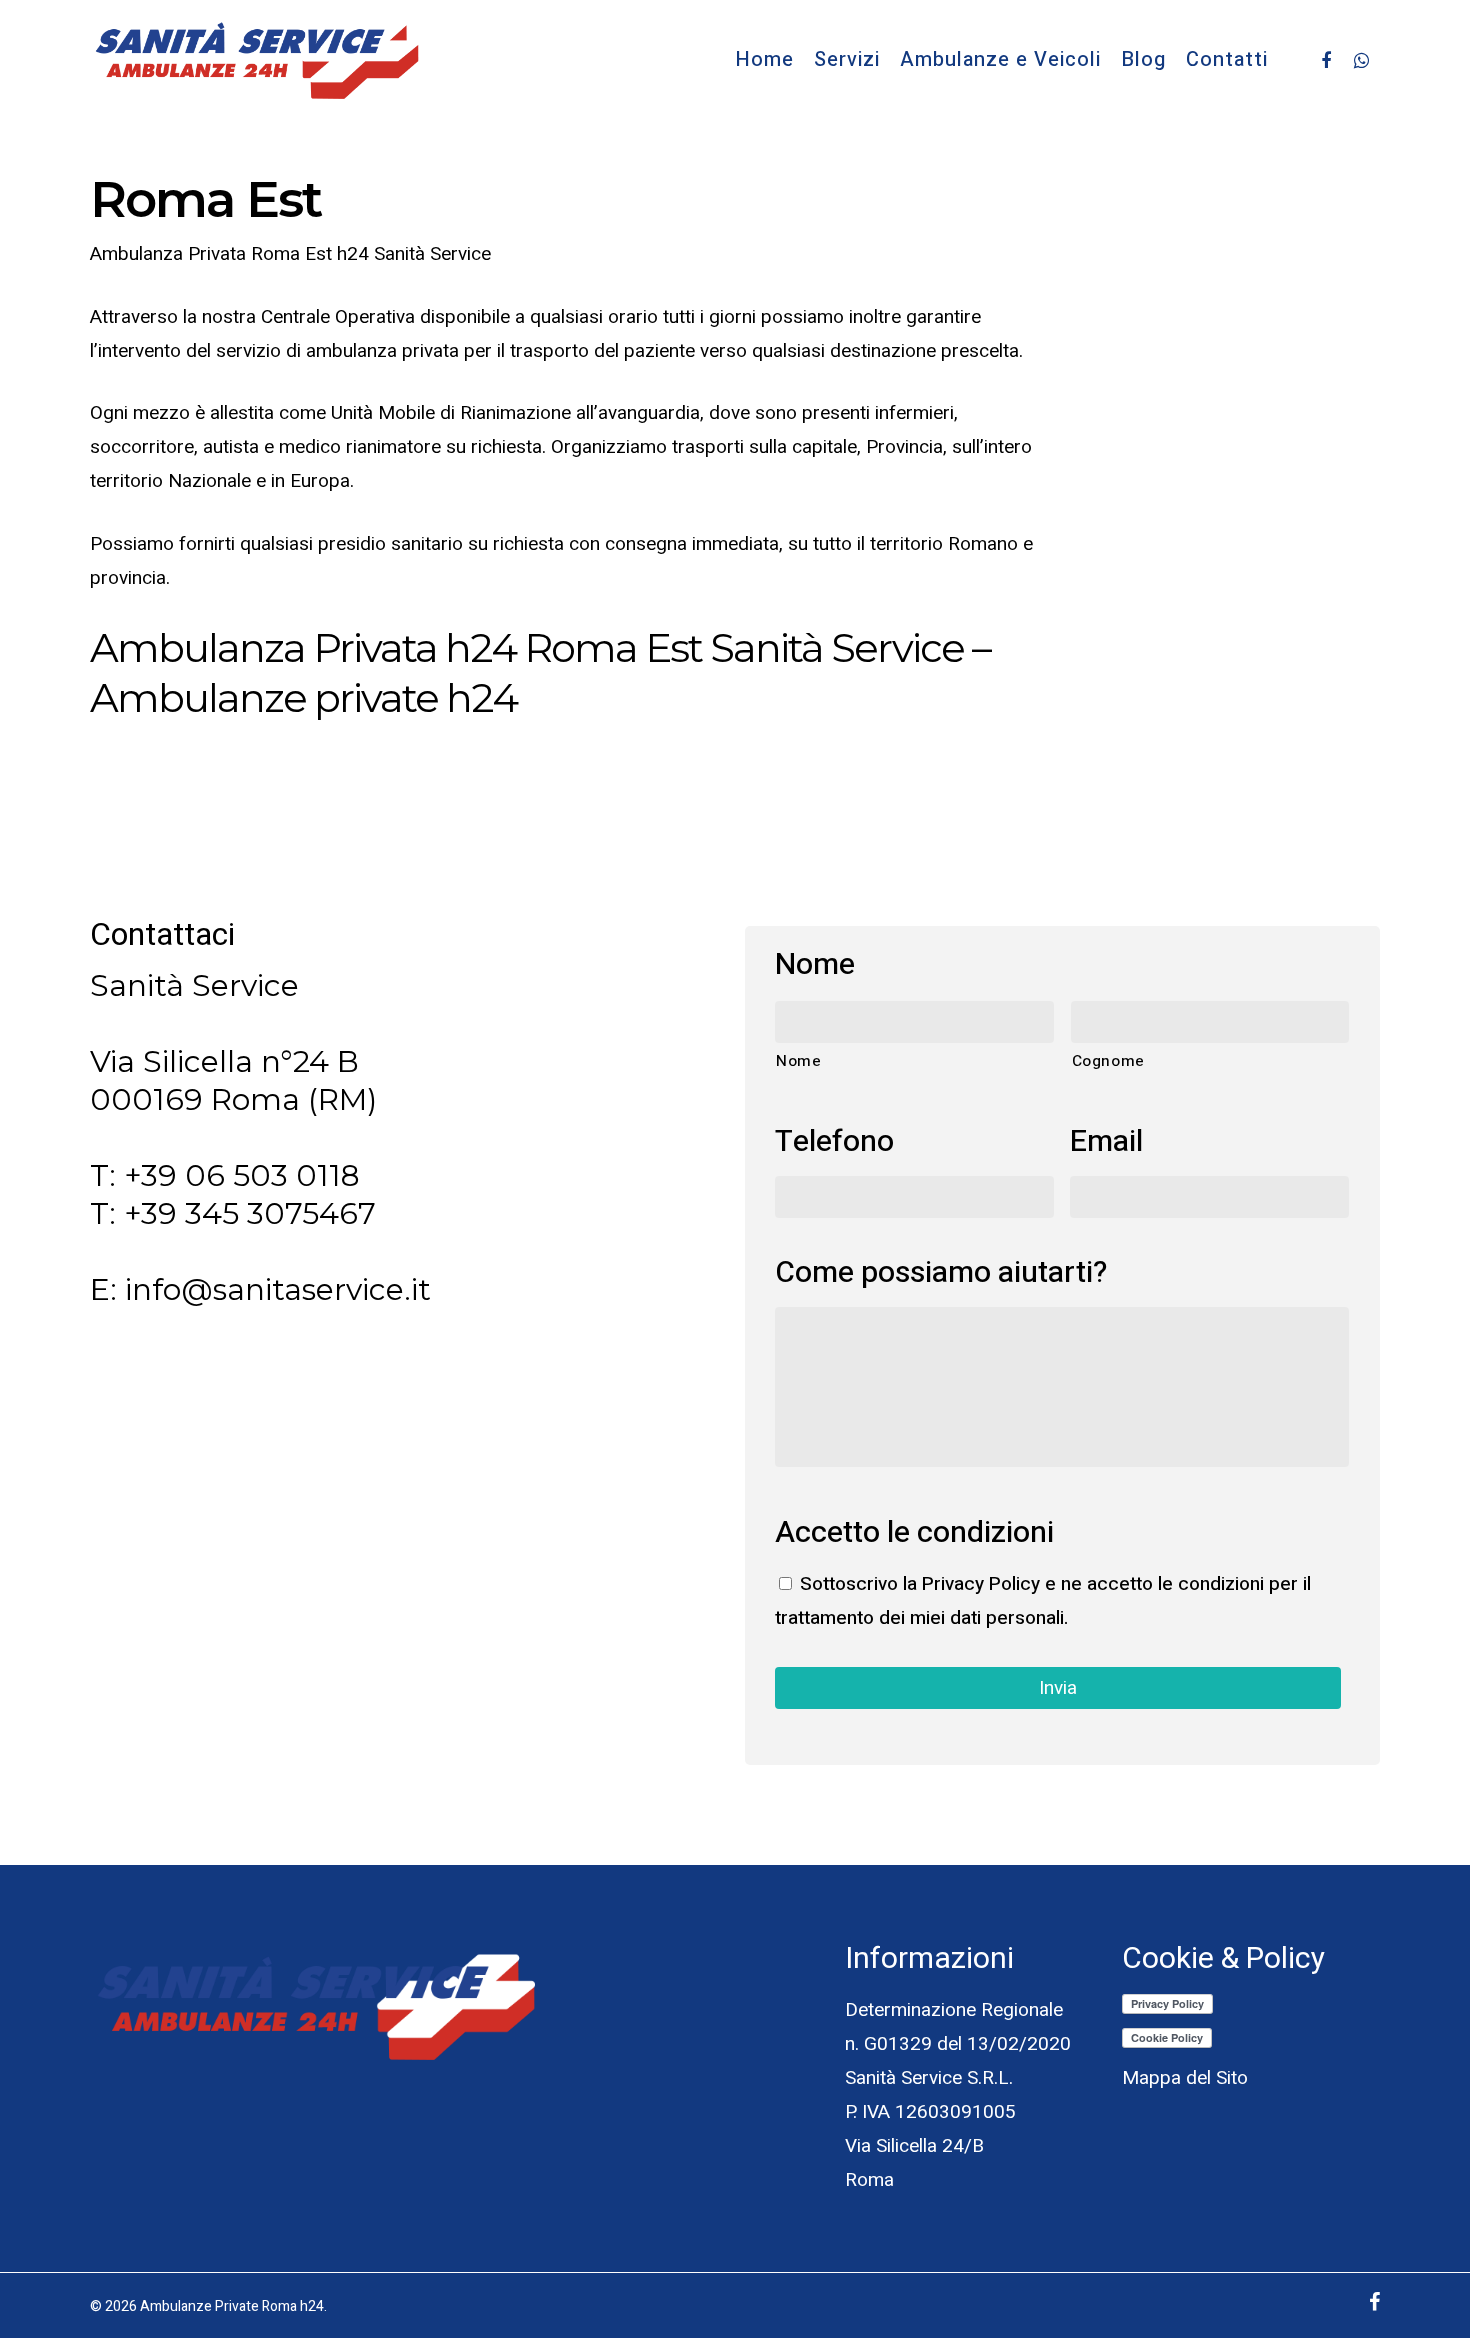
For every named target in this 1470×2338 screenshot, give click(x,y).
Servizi (847, 60)
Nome (815, 965)
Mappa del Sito (1185, 2078)
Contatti (1227, 60)
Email (1106, 1142)
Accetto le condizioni (914, 1533)
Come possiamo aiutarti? (941, 1273)
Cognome (1109, 1061)
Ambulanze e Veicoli (1000, 60)
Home (764, 60)
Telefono (834, 1142)
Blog (1143, 60)
